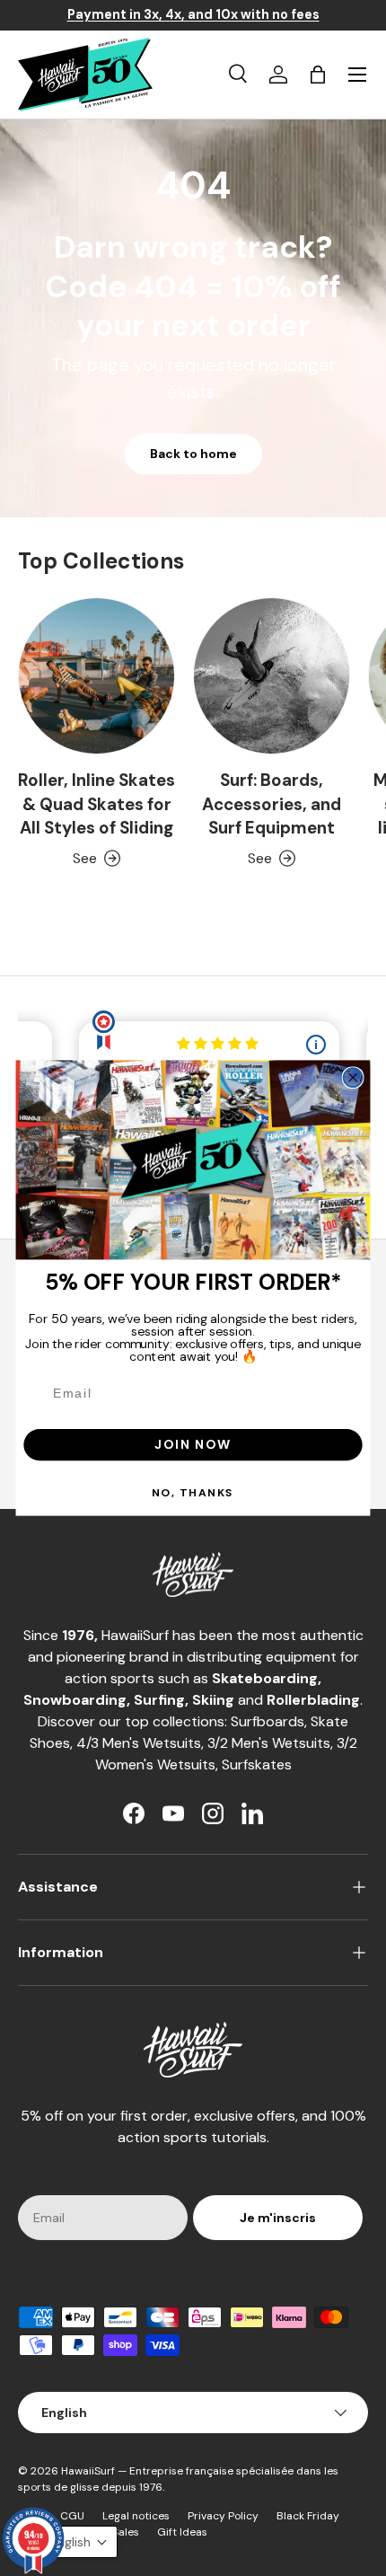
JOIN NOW (193, 1444)
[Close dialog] (353, 1077)
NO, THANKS (193, 1492)
